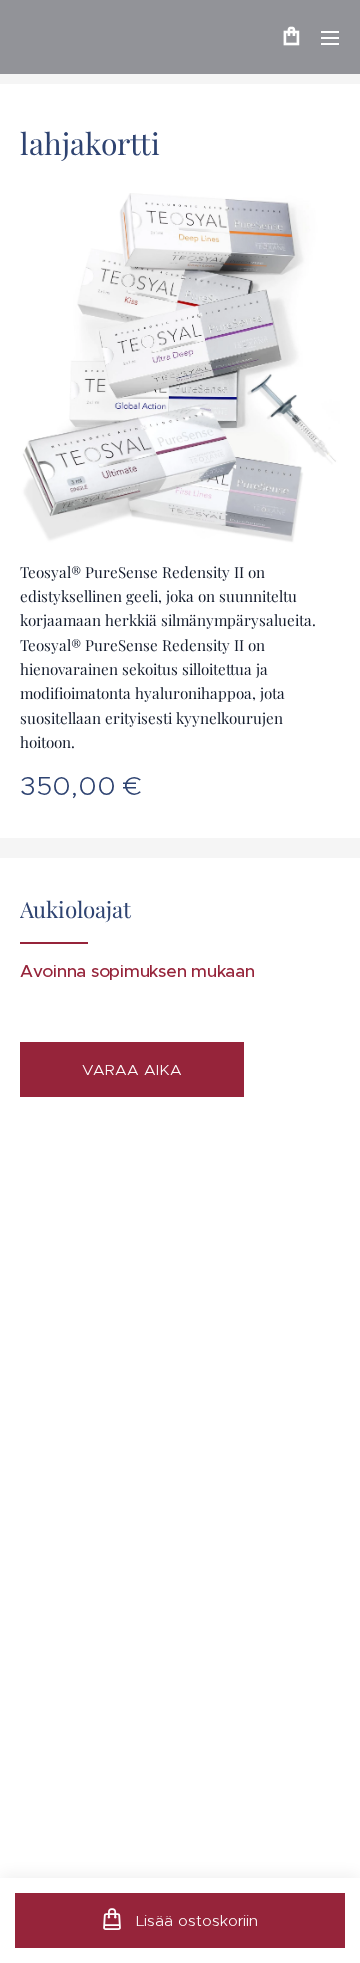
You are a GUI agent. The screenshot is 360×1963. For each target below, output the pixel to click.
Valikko (330, 37)
